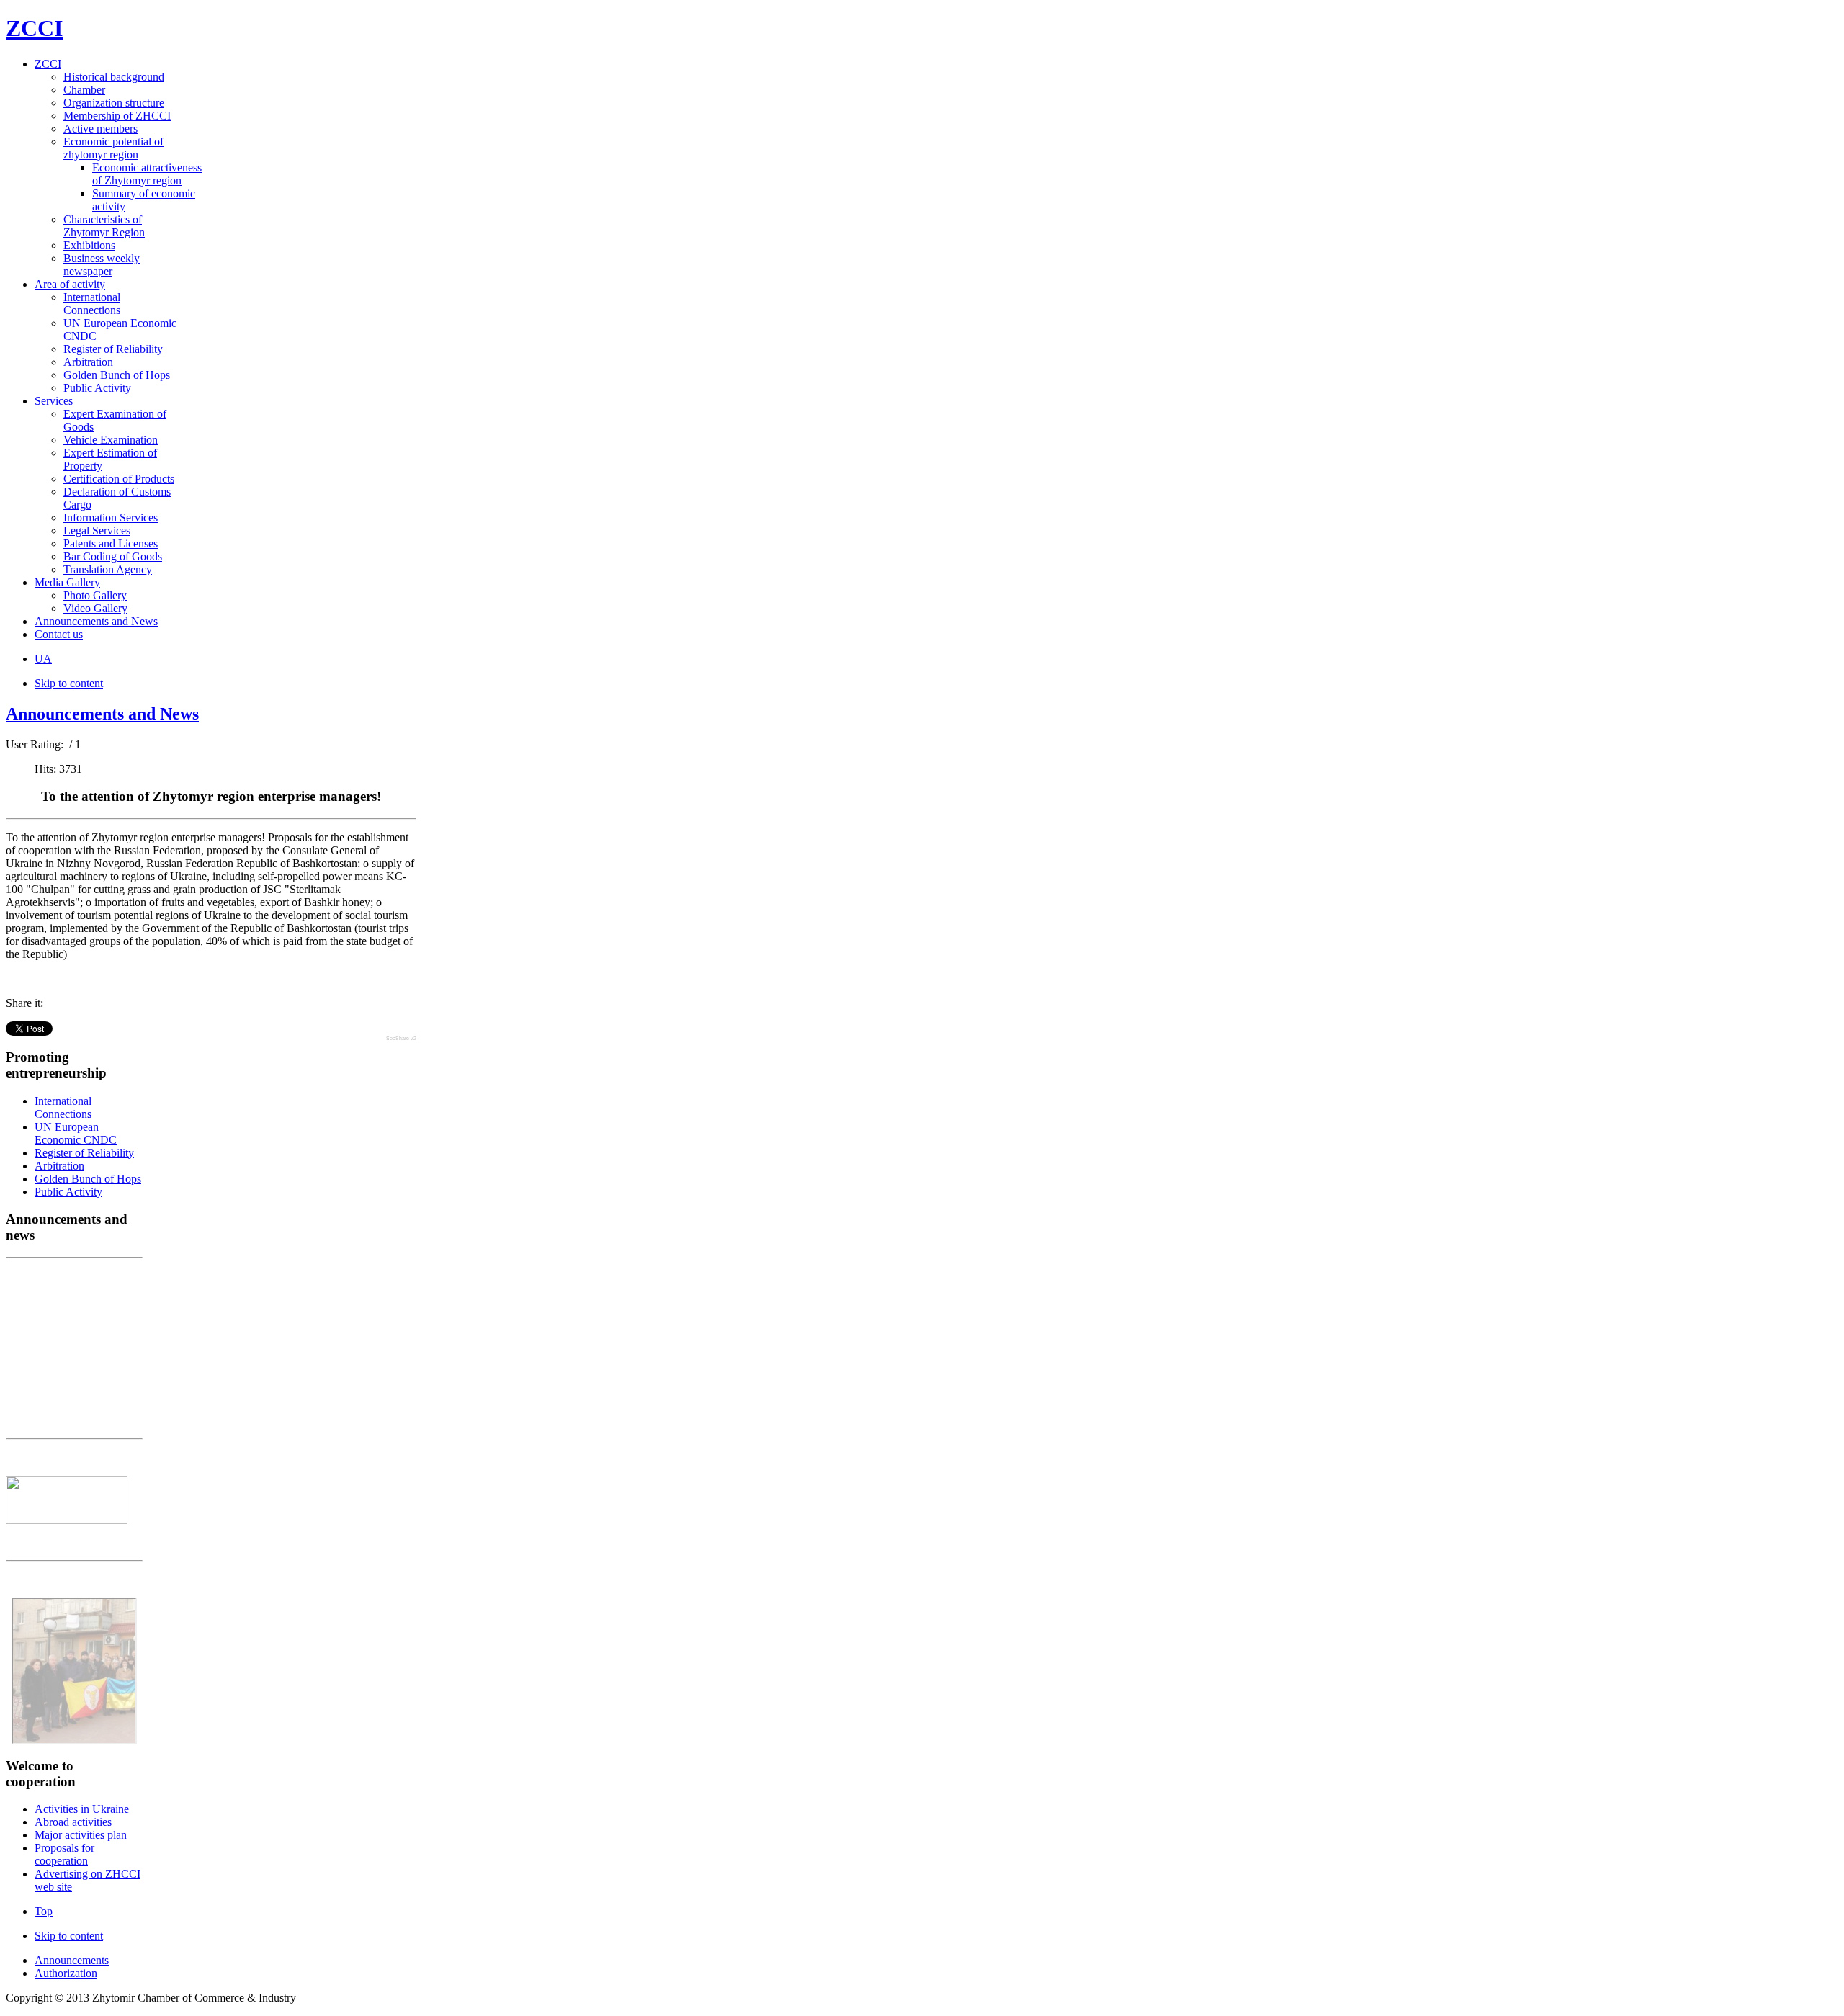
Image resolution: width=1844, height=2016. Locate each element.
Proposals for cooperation (64, 1854)
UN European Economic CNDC (76, 1133)
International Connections (63, 1107)
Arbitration (59, 1166)
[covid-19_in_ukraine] (67, 1520)
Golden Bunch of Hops (88, 1179)
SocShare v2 (401, 1038)
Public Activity (68, 1192)
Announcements (72, 1960)
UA (43, 659)
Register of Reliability (84, 1153)
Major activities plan (81, 1835)
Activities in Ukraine (82, 1809)
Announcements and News (102, 714)
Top (44, 1911)
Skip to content (69, 683)
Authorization (66, 1973)
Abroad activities (73, 1822)
